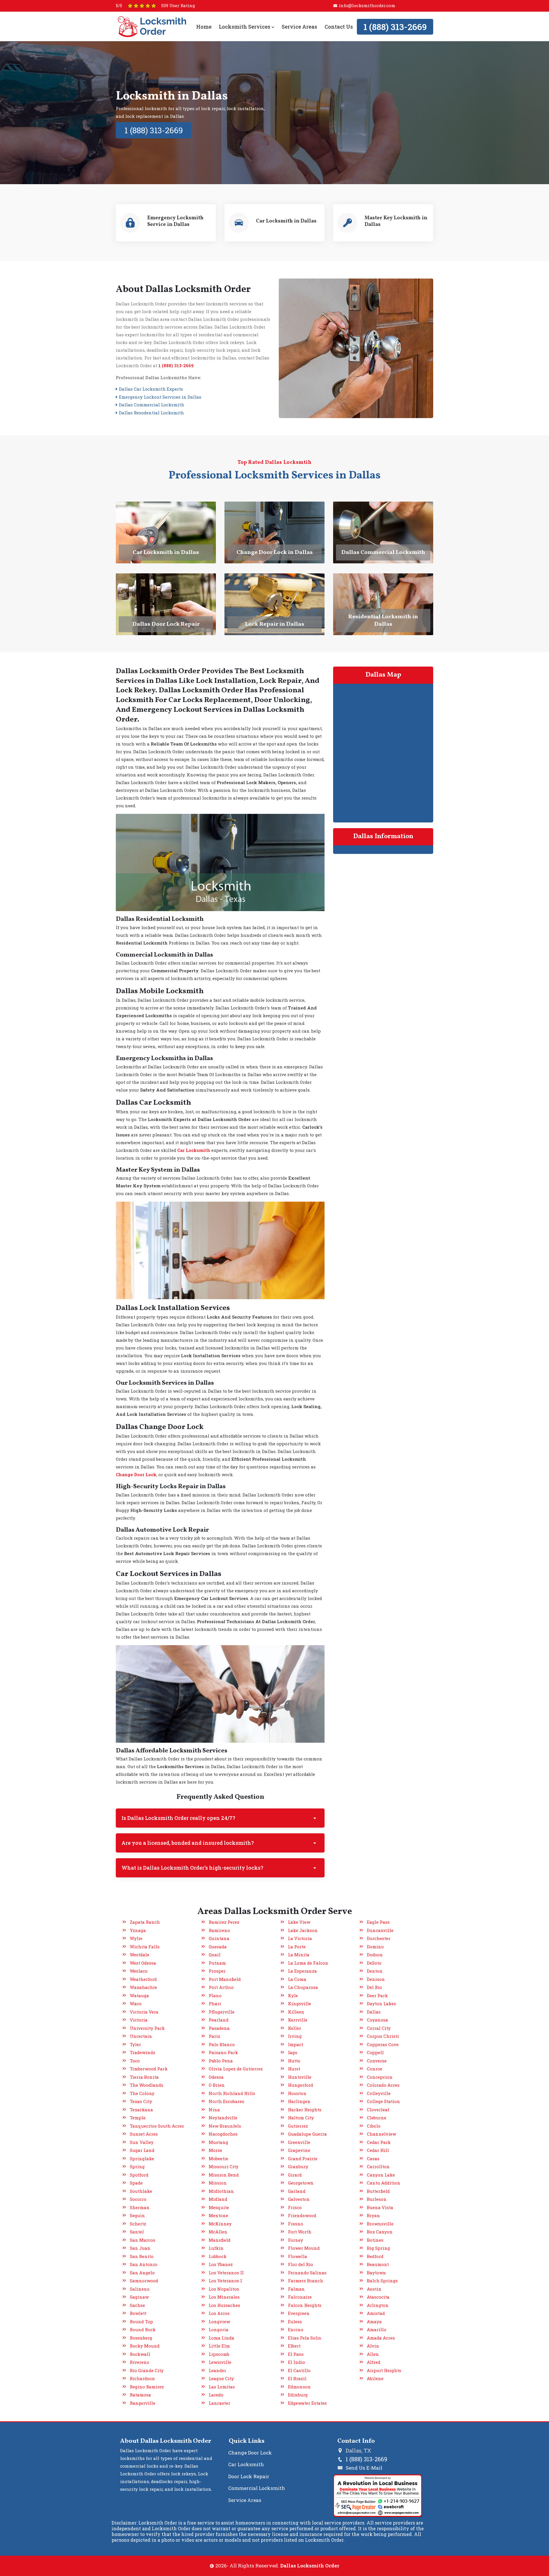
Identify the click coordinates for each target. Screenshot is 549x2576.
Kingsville (300, 2003)
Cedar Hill (378, 2150)
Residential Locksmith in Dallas (383, 621)
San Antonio (144, 2264)
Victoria (139, 2020)
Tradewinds (143, 2052)
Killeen (296, 2012)
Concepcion (380, 2077)
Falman (296, 2289)
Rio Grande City (147, 2370)
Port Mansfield (225, 1979)
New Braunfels (225, 2126)
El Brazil (297, 2378)
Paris (214, 2036)
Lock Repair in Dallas (275, 624)
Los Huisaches (224, 2305)
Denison (376, 1979)
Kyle (293, 1995)
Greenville (299, 2142)
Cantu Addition (384, 2183)
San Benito (142, 2256)
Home (204, 27)
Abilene (375, 2378)
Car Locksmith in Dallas (166, 552)
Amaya (374, 2321)
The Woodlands (147, 2085)
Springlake (142, 2158)
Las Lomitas (222, 2387)
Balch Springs (382, 2281)
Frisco (295, 2207)
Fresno (296, 2224)
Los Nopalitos (224, 2289)
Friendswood (302, 2215)
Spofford (139, 2175)
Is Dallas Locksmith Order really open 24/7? (178, 1818)
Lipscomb (219, 2354)
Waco (136, 2003)
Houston (297, 2093)
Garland (297, 2191)
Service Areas (299, 27)
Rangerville (143, 2403)
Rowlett (138, 2313)
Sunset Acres (144, 2134)
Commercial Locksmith (257, 2488)
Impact (296, 2044)
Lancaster (219, 2403)
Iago (293, 2052)
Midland (218, 2199)
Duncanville (380, 1930)
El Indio (297, 2362)
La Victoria (300, 1938)
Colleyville (379, 2093)
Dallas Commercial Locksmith (383, 552)
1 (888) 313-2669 (395, 27)
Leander (217, 2370)
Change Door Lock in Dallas (275, 552)
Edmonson (299, 2387)
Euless (295, 2321)
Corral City (379, 2028)
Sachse (137, 2305)
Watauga (139, 1995)
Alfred (374, 2362)
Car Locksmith (246, 2464)
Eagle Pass (378, 1922)
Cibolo (374, 2126)
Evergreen (299, 2313)
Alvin (373, 2346)
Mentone (218, 2215)
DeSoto (374, 1963)
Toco (135, 2061)
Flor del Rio (301, 2264)
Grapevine (299, 2150)
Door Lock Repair (249, 2476)
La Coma (297, 1979)
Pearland (219, 2020)
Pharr (215, 2003)
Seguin (137, 2215)
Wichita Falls (145, 1947)
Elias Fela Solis (305, 2338)
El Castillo (299, 2370)
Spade (136, 2183)
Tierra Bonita (144, 2077)
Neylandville (223, 2118)
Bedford (375, 2256)
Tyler (135, 2044)
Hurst (294, 2069)
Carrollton (378, 2166)
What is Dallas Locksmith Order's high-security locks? (192, 1868)
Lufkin (216, 2248)
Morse (215, 2150)
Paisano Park (223, 2052)
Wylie (136, 1938)
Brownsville (380, 2224)
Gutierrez (298, 2126)
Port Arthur (221, 1987)
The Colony (142, 2093)
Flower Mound (304, 2248)
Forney (296, 2240)
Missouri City (224, 2166)
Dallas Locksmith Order (310, 2566)
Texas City (141, 2101)
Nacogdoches (223, 2134)
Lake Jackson (303, 1930)
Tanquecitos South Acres (157, 2126)
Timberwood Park (149, 2069)
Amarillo (377, 2329)
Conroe (375, 2069)
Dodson (375, 1955)
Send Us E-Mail (364, 2468)
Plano (215, 1995)
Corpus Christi (383, 2036)
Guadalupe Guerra (307, 2134)
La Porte (297, 1947)
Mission (218, 2183)
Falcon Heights (305, 2305)
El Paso (296, 2354)
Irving (295, 2036)
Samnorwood (144, 2281)
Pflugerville (222, 2012)
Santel (137, 2232)
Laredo (216, 2395)
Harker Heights (305, 2110)
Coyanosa (377, 2020)
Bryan (373, 2215)
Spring (137, 2166)
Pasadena (219, 2028)
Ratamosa (140, 2395)
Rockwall (140, 2354)
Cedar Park (379, 2142)
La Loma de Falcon (308, 1963)
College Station (383, 2101)
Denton (375, 1971)
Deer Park (377, 1995)
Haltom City (301, 2118)
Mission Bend (224, 2175)
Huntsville (300, 2077)
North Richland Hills (232, 2093)
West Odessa (143, 1963)
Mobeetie (218, 2158)
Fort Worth (300, 2232)
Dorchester (379, 1938)
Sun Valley (142, 2142)
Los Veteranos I (225, 2281)
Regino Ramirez (147, 2387)
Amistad (376, 2313)
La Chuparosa (303, 1987)
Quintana (219, 1938)
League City (221, 2378)
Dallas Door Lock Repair (166, 624)
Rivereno (140, 2362)
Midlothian (221, 2191)
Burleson (377, 2199)
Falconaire (300, 2297)
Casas (373, 2158)
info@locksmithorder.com (367, 5)
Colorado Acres (383, 2085)
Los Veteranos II (226, 2273)
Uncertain (141, 2036)
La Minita (299, 1955)
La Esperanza (302, 1971)
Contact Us (338, 27)
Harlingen (299, 2101)
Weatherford (143, 1979)
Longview (219, 2321)
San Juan (140, 2248)
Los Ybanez (221, 2264)
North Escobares (226, 2101)
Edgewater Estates (307, 2403)
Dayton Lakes (381, 2003)
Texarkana (141, 2110)
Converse (377, 2061)
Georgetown (301, 2183)
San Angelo (142, 2273)
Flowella (298, 2256)
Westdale (140, 1955)
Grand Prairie (303, 2158)
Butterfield (378, 2191)
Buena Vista (380, 2207)
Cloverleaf (378, 2110)
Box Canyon (380, 2232)
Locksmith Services (245, 27)
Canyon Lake (381, 2175)
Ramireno (219, 1930)
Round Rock (143, 2329)
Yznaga (138, 1930)
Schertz (138, 2224)
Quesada (218, 1947)
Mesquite (219, 2207)
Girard (295, 2175)
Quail (215, 1955)
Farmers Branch (306, 2281)
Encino (296, 2329)
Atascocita (378, 2297)
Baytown (376, 2273)
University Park (147, 2028)
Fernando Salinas (307, 2273)
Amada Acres (381, 2338)
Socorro (138, 2199)
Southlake (141, 2191)
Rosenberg (141, 2338)
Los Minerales (224, 2297)
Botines (375, 2240)
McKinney (220, 2224)
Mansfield (220, 2240)
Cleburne (377, 2118)
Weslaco (139, 1971)
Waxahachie (143, 1987)
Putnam (217, 1963)
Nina (214, 2110)
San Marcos (143, 2240)
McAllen (218, 2232)
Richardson (142, 2378)
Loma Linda (221, 2338)
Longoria (219, 2329)
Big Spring (378, 2248)
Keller (295, 2028)
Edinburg (298, 2395)
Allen (373, 2354)
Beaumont (378, 2264)
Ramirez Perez (224, 1922)
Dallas (374, 2012)
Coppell (375, 2052)
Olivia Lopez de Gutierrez (236, 2069)
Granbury (298, 2166)
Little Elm (219, 2346)
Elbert (294, 2346)
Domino (375, 1947)
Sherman (140, 2207)
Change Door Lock (250, 2453)
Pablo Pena (221, 2061)
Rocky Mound (145, 2346)
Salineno (140, 2289)
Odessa (216, 2077)
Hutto (294, 2061)
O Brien (217, 2085)
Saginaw (139, 2297)
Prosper (217, 1971)
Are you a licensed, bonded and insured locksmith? (188, 1843)
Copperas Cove (383, 2044)
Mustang (218, 2142)
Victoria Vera (144, 2012)
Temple (138, 2118)
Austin (374, 2289)
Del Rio (374, 1987)
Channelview (381, 2134)
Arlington (378, 2305)
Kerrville (298, 2020)
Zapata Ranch (145, 1922)
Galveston (299, 2199)
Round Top (141, 2321)
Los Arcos (219, 2313)
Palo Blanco (222, 2044)
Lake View (299, 1922)
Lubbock (218, 2256)
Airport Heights (384, 2370)
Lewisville (220, 2362)
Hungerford (301, 2085)
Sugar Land (142, 2150)
